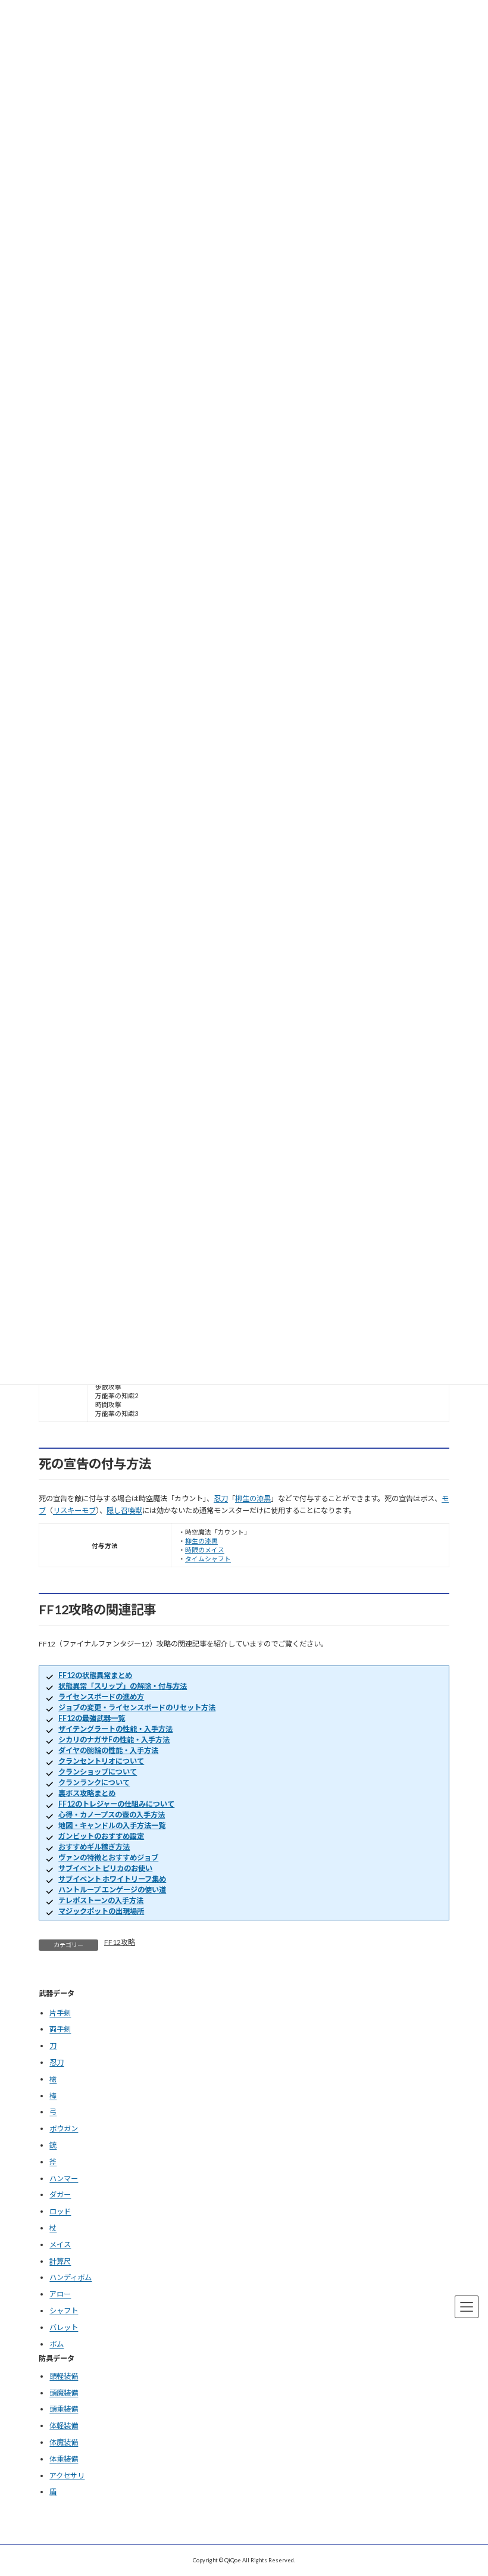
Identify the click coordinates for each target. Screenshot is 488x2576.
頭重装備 (64, 2410)
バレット (64, 2327)
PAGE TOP (467, 2485)
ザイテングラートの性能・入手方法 (115, 1729)
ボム (57, 2344)
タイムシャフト (208, 1559)
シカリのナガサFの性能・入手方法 (114, 1740)
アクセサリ (67, 2476)
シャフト (64, 2311)
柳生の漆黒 (253, 1498)
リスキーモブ (74, 1510)
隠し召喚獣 (124, 1510)
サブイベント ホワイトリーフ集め (112, 1879)
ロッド (60, 2211)
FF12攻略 (120, 1942)
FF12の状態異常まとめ (95, 1675)
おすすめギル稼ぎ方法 (94, 1847)
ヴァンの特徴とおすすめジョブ (108, 1858)
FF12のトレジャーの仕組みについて (116, 1804)
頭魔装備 (64, 2393)
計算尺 (60, 2261)
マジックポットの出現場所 (101, 1911)
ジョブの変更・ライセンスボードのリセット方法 (137, 1708)
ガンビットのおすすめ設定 (101, 1836)
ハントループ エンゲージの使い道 (112, 1890)
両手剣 (60, 2029)
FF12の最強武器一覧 (92, 1718)
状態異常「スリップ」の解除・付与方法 (123, 1686)
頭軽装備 (64, 2376)
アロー (60, 2294)
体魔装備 (64, 2442)
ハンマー (64, 2179)
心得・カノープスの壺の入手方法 (112, 1815)
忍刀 (221, 1498)
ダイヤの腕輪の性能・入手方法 (108, 1750)
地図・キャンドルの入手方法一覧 (112, 1825)
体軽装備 (64, 2426)
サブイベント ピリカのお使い (105, 1868)
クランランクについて (94, 1783)
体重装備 (64, 2459)
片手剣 (60, 2013)
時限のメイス (205, 1550)
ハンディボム (71, 2277)
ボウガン (64, 2129)
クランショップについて (98, 1772)
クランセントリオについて (101, 1761)
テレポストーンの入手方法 (101, 1900)
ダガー (60, 2195)
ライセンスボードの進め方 (101, 1697)
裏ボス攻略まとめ (87, 1793)
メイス (60, 2245)
